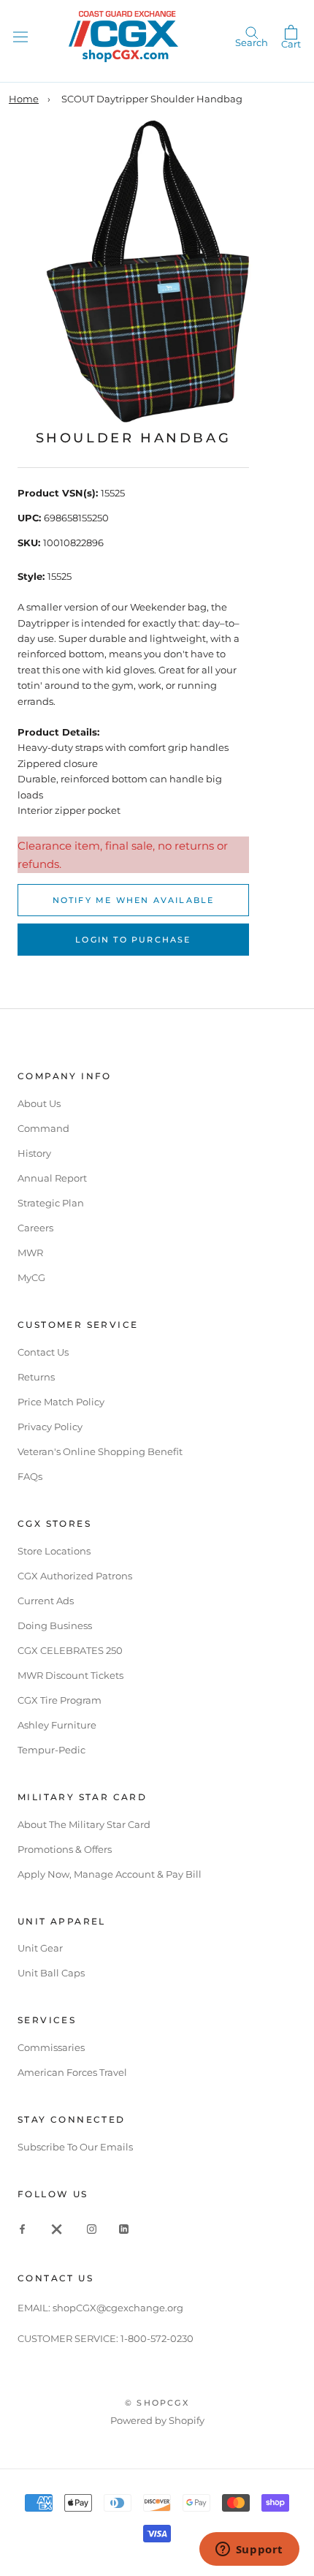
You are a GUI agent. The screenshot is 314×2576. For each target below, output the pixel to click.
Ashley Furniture (57, 1725)
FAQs (30, 1476)
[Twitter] (57, 2228)
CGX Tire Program (60, 1700)
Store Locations (54, 1551)
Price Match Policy (61, 1402)
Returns (36, 1377)
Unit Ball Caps (51, 1973)
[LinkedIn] (124, 2228)
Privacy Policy (50, 1427)
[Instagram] (92, 2228)
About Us (39, 1103)
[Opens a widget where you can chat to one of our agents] (249, 2550)
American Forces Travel (72, 2072)
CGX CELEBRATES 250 (70, 1650)
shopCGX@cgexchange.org (118, 2308)
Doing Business (55, 1625)
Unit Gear (40, 1948)
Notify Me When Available (134, 900)
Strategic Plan (51, 1203)
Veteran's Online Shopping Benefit (100, 1451)
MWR (30, 1253)
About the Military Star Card (84, 1824)
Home (24, 99)
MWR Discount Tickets (70, 1675)
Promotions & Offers (65, 1849)
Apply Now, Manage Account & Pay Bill (110, 1874)
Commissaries (51, 2047)
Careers (35, 1228)
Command (43, 1128)
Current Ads (46, 1601)
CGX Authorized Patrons (75, 1576)
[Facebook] (22, 2228)
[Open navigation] (20, 36)
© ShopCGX (157, 2403)
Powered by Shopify (157, 2420)
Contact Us (43, 1352)
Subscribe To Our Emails (75, 2147)
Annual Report (52, 1178)
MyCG (31, 1277)
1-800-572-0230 (157, 2338)
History (34, 1153)
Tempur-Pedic (51, 1750)
